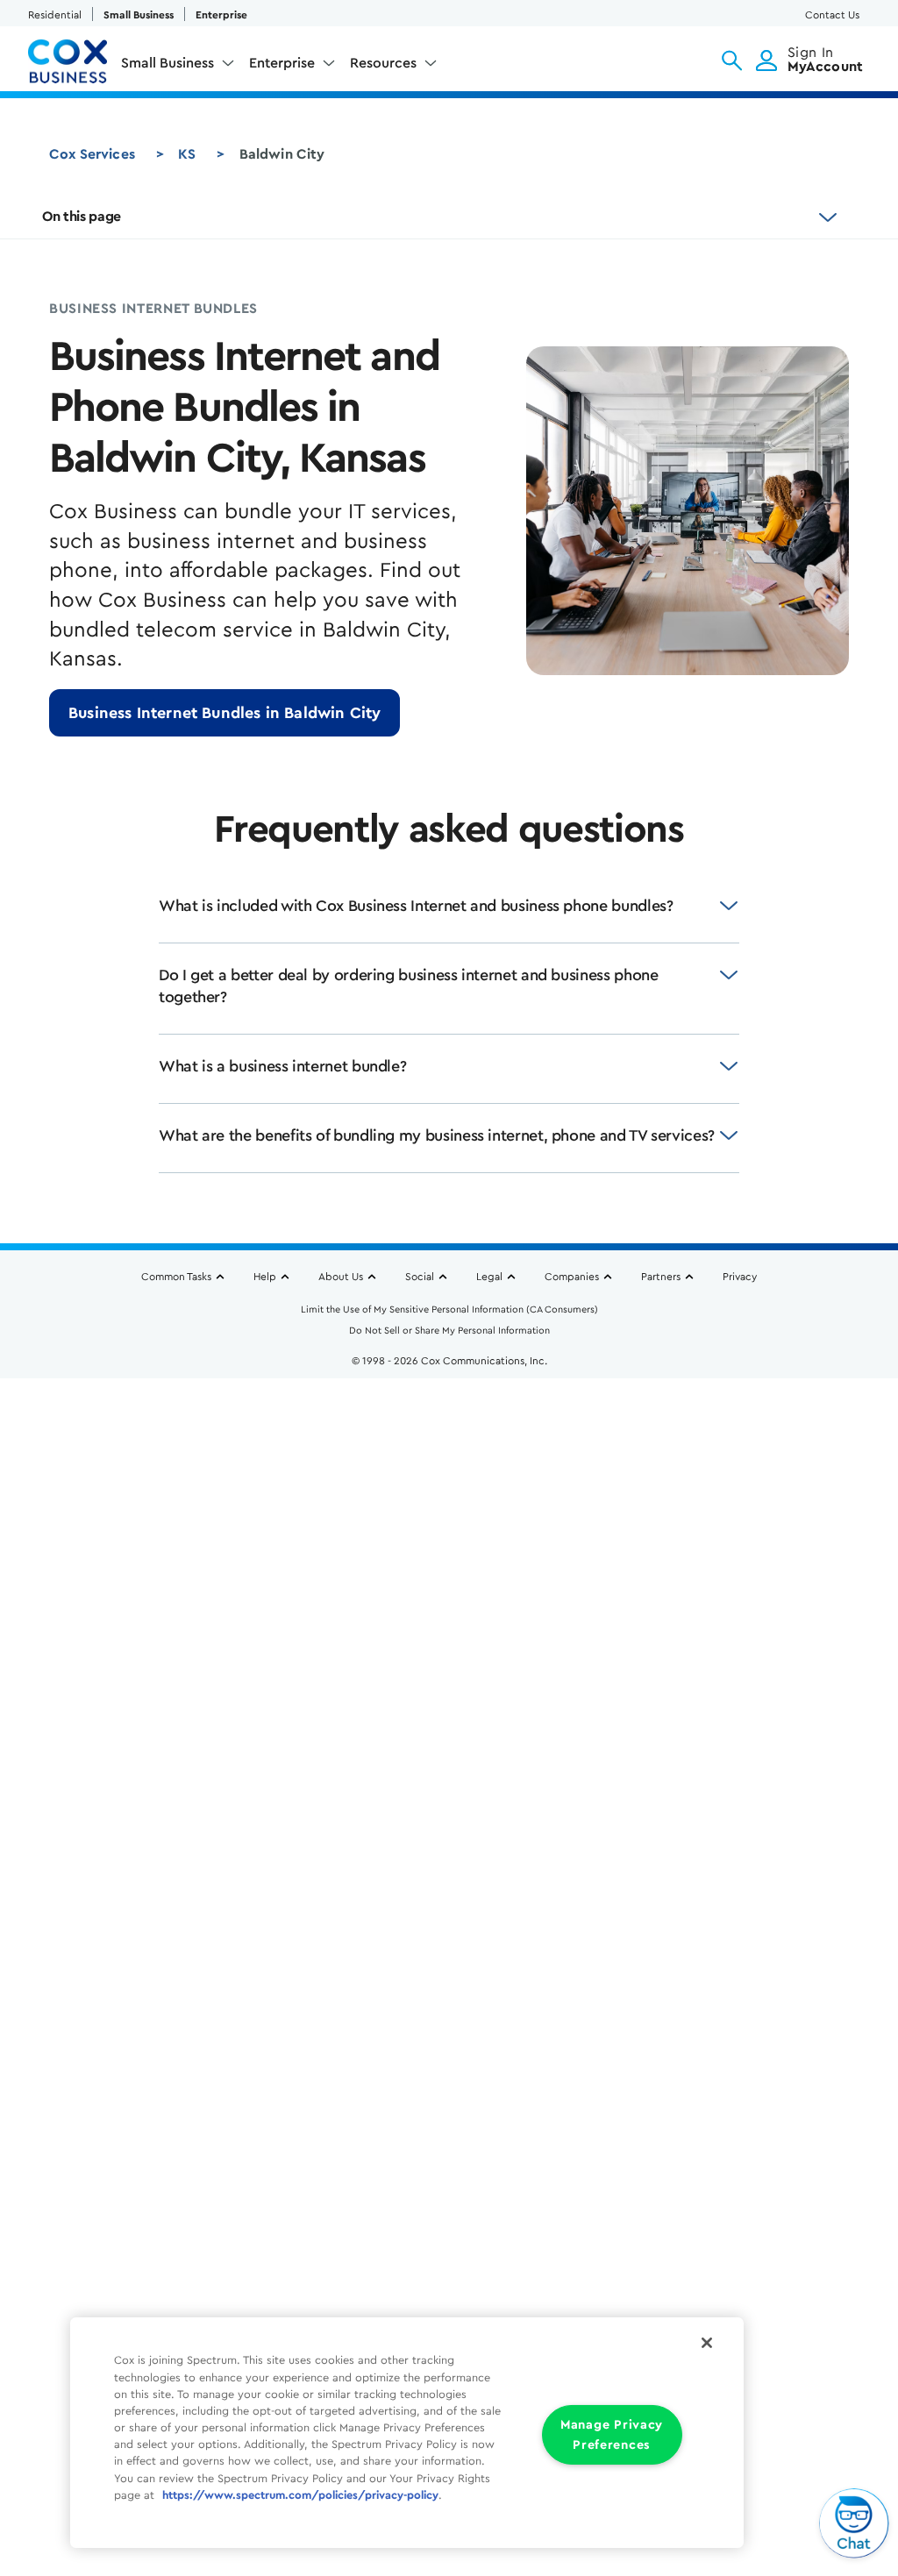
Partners (661, 1277)
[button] (732, 60)
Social (420, 1277)
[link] (224, 713)
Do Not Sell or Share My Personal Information (449, 1331)
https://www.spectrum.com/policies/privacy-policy (300, 2495)
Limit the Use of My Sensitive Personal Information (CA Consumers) (449, 1309)
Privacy (740, 1277)
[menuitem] (178, 67)
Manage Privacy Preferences (612, 2435)
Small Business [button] (167, 63)
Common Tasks (176, 1277)
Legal (489, 1277)
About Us (341, 1277)
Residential (55, 15)
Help (265, 1277)
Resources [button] (383, 63)
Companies (572, 1277)
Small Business (139, 15)
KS (187, 154)
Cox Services (92, 154)
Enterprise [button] (282, 63)
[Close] (707, 2343)
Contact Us (832, 15)
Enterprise (221, 15)
